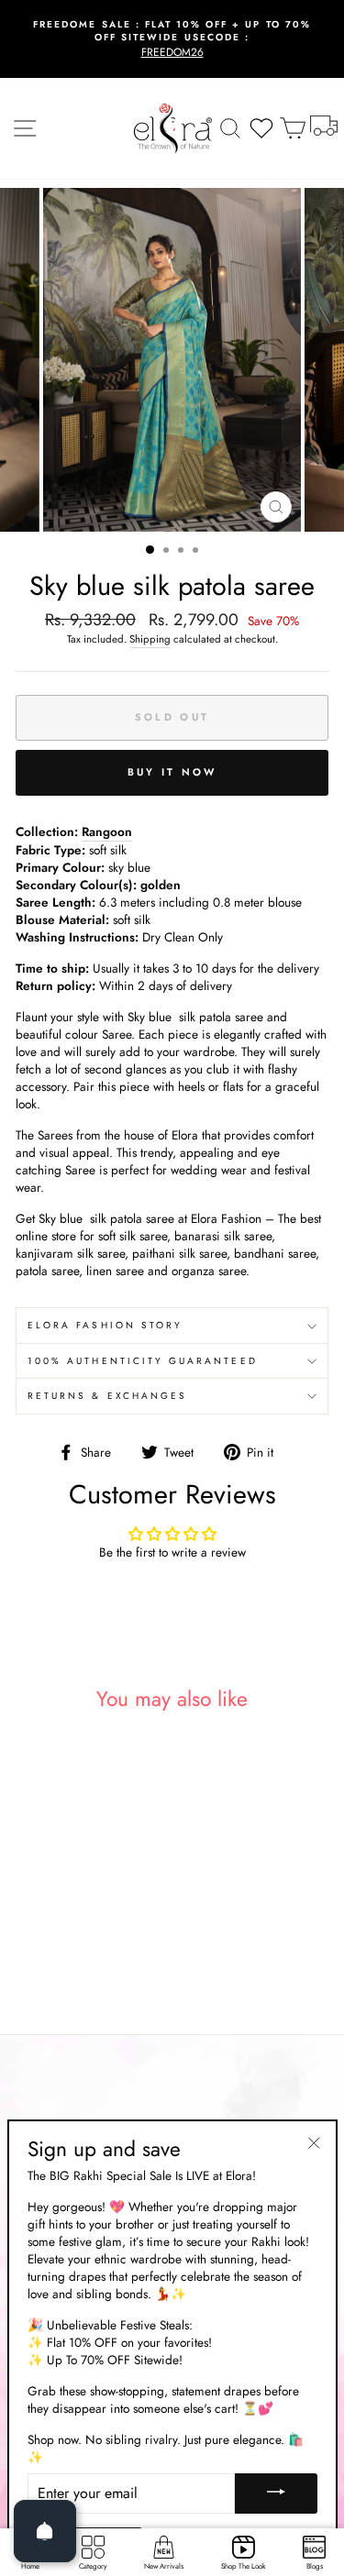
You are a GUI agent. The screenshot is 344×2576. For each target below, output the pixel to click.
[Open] (45, 2531)
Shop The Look (244, 2566)
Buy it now (172, 772)
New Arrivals (164, 2566)
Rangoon (107, 832)
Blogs (315, 2566)
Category (93, 2566)
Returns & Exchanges (107, 1396)
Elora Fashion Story (105, 1325)
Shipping (150, 639)
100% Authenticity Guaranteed (143, 1361)
